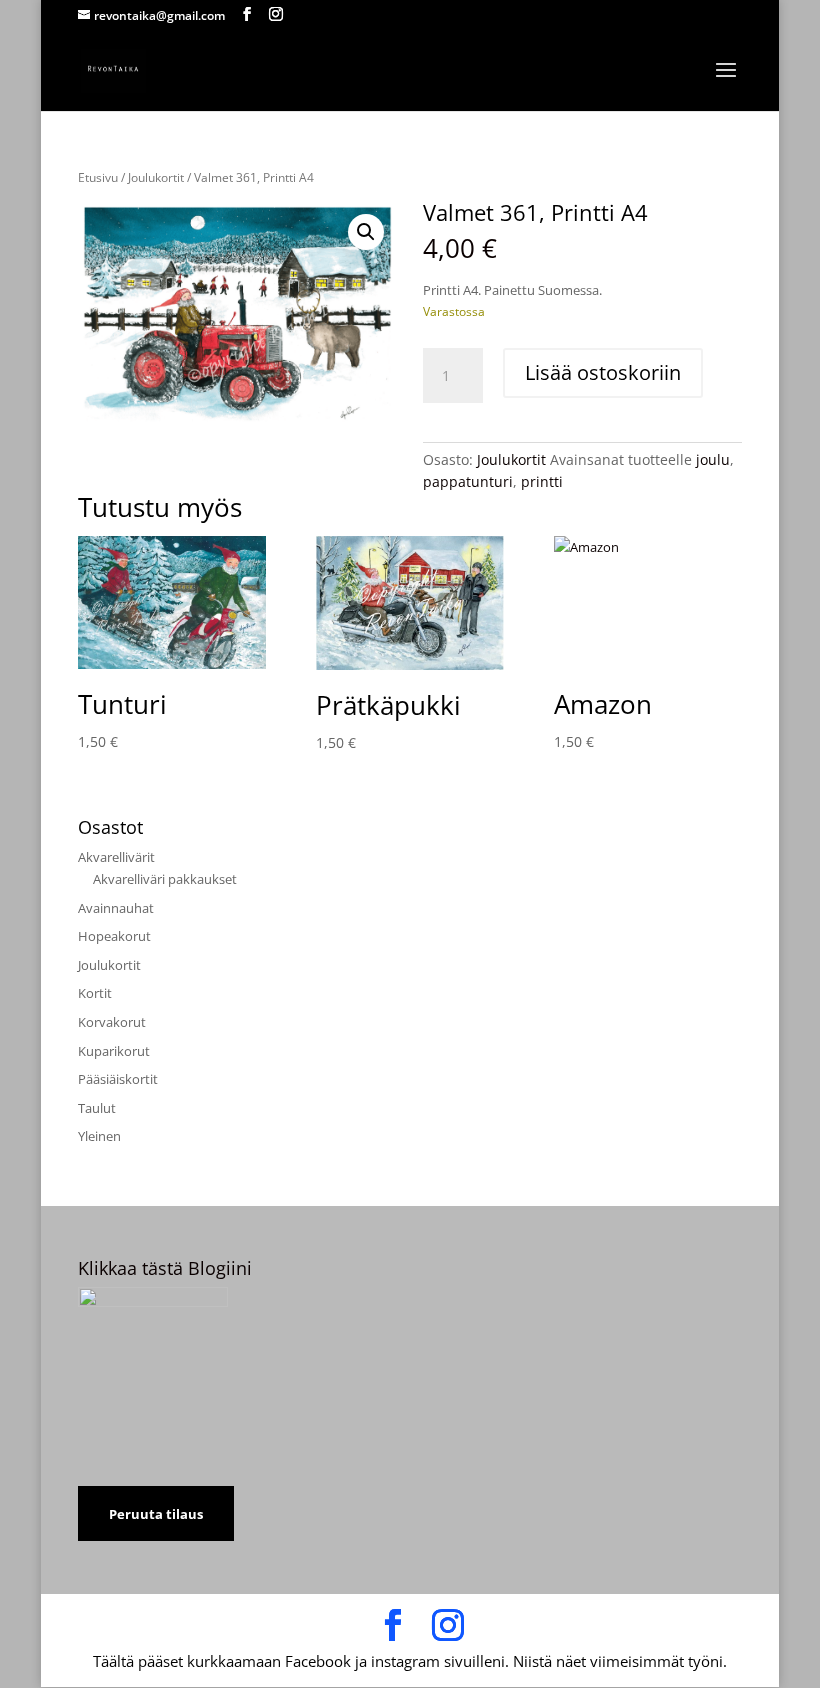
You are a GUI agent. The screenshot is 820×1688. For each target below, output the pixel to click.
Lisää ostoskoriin (603, 372)
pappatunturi (468, 481)
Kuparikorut (114, 1051)
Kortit (95, 993)
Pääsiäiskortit (118, 1079)
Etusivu (98, 177)
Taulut (97, 1108)
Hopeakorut (114, 936)
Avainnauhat (116, 908)
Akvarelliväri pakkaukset (165, 879)
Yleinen (99, 1136)
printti (542, 481)
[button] (366, 232)
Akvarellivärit (116, 857)
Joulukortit (156, 177)
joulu (713, 459)
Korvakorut (112, 1022)
